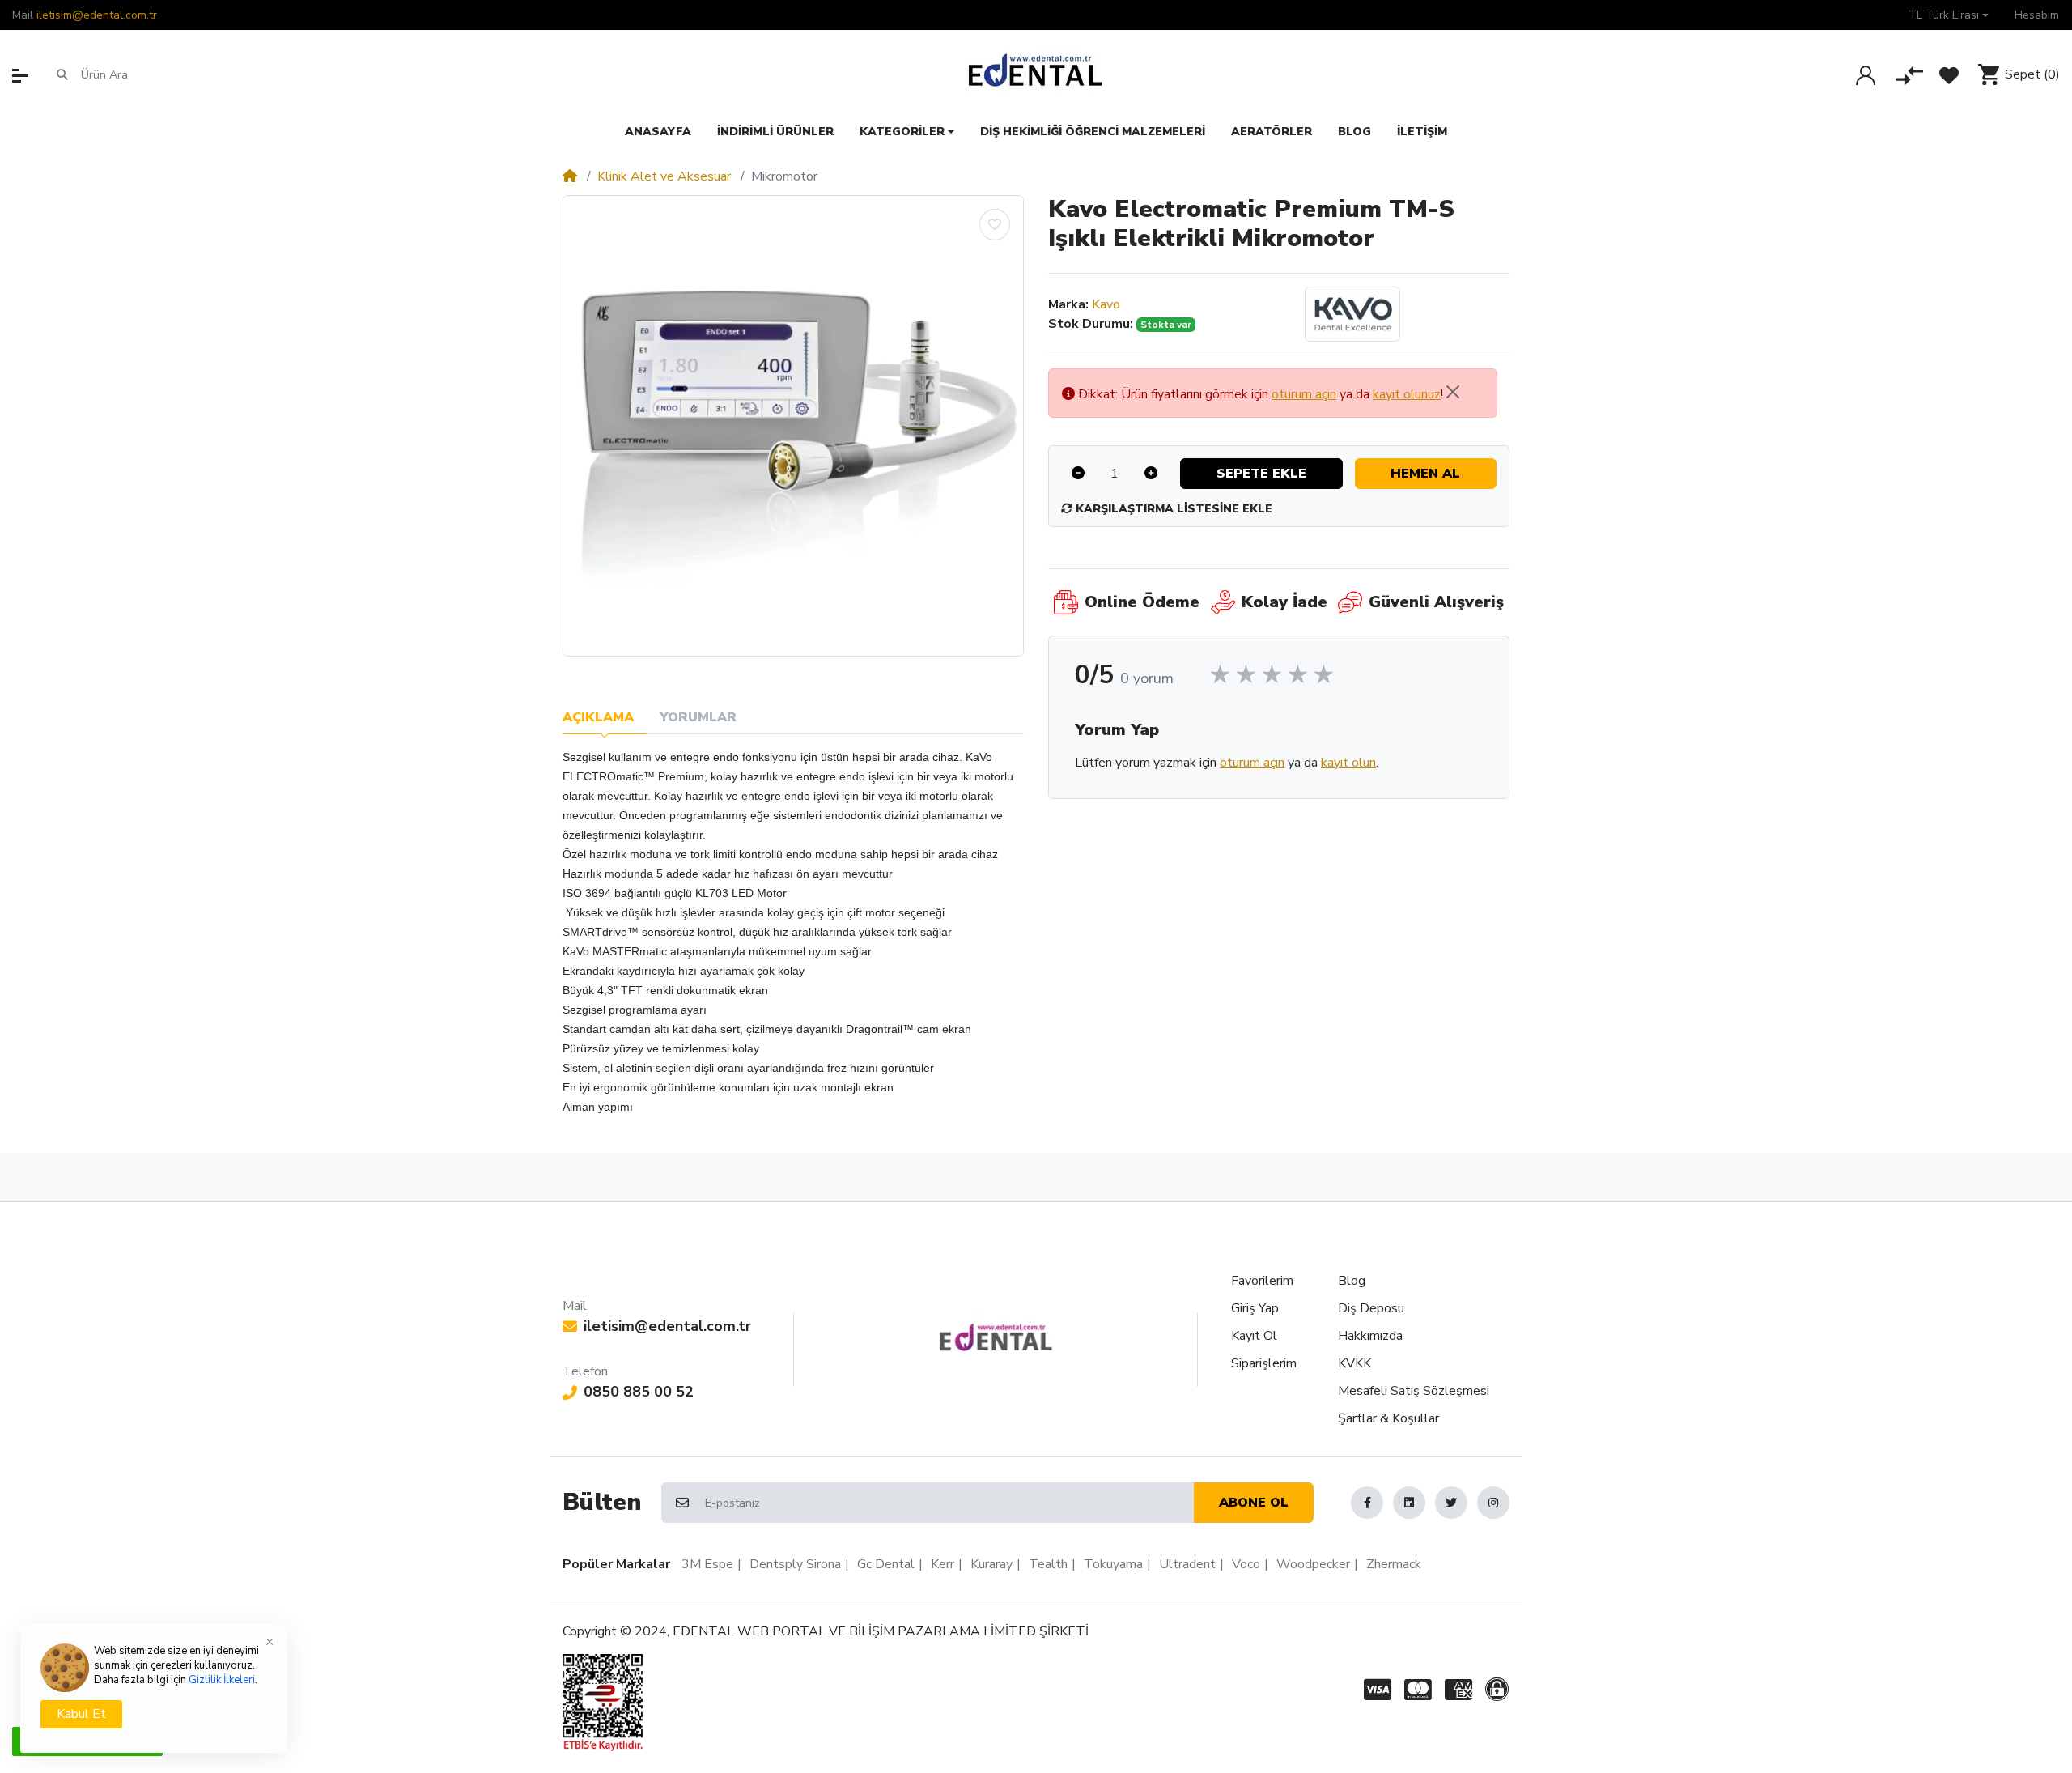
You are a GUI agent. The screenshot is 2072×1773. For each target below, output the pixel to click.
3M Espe (707, 1564)
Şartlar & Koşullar (1388, 1418)
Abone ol (1254, 1503)
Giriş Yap (1255, 1308)
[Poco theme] (996, 1337)
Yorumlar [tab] (698, 717)
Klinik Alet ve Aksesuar (664, 176)
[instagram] (1493, 1503)
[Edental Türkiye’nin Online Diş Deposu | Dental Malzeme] (1036, 74)
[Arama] (62, 74)
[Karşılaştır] (1909, 75)
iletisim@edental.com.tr (97, 15)
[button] (1949, 15)
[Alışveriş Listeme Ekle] (995, 225)
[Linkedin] (1409, 1503)
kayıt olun (1348, 763)
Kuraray (991, 1564)
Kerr (943, 1564)
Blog (1352, 1281)
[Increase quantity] (1151, 474)
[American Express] (1458, 1690)
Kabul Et (81, 1714)
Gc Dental (886, 1564)
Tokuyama (1113, 1564)
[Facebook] (1367, 1503)
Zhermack (1394, 1564)
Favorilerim (1262, 1281)
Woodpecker (1313, 1564)
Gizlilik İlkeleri (222, 1680)
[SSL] (1500, 1690)
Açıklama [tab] (598, 717)
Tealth (1048, 1564)
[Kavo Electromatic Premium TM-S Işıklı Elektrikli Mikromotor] (793, 426)
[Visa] (1374, 1690)
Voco (1246, 1564)
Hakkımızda (1370, 1336)
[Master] (1418, 1690)
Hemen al (1425, 474)
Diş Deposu (1371, 1308)
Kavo (1106, 304)
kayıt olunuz (1407, 394)
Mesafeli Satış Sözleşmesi (1414, 1391)
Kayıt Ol (1254, 1336)
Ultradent (1187, 1564)
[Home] (570, 176)
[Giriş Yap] (1866, 75)
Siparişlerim (1264, 1363)
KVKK (1354, 1363)
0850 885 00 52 (639, 1392)
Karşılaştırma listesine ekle (1172, 509)
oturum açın (1304, 394)
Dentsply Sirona (795, 1564)
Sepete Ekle (1261, 474)
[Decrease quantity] (1078, 474)
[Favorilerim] (1949, 75)
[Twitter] (1451, 1503)
